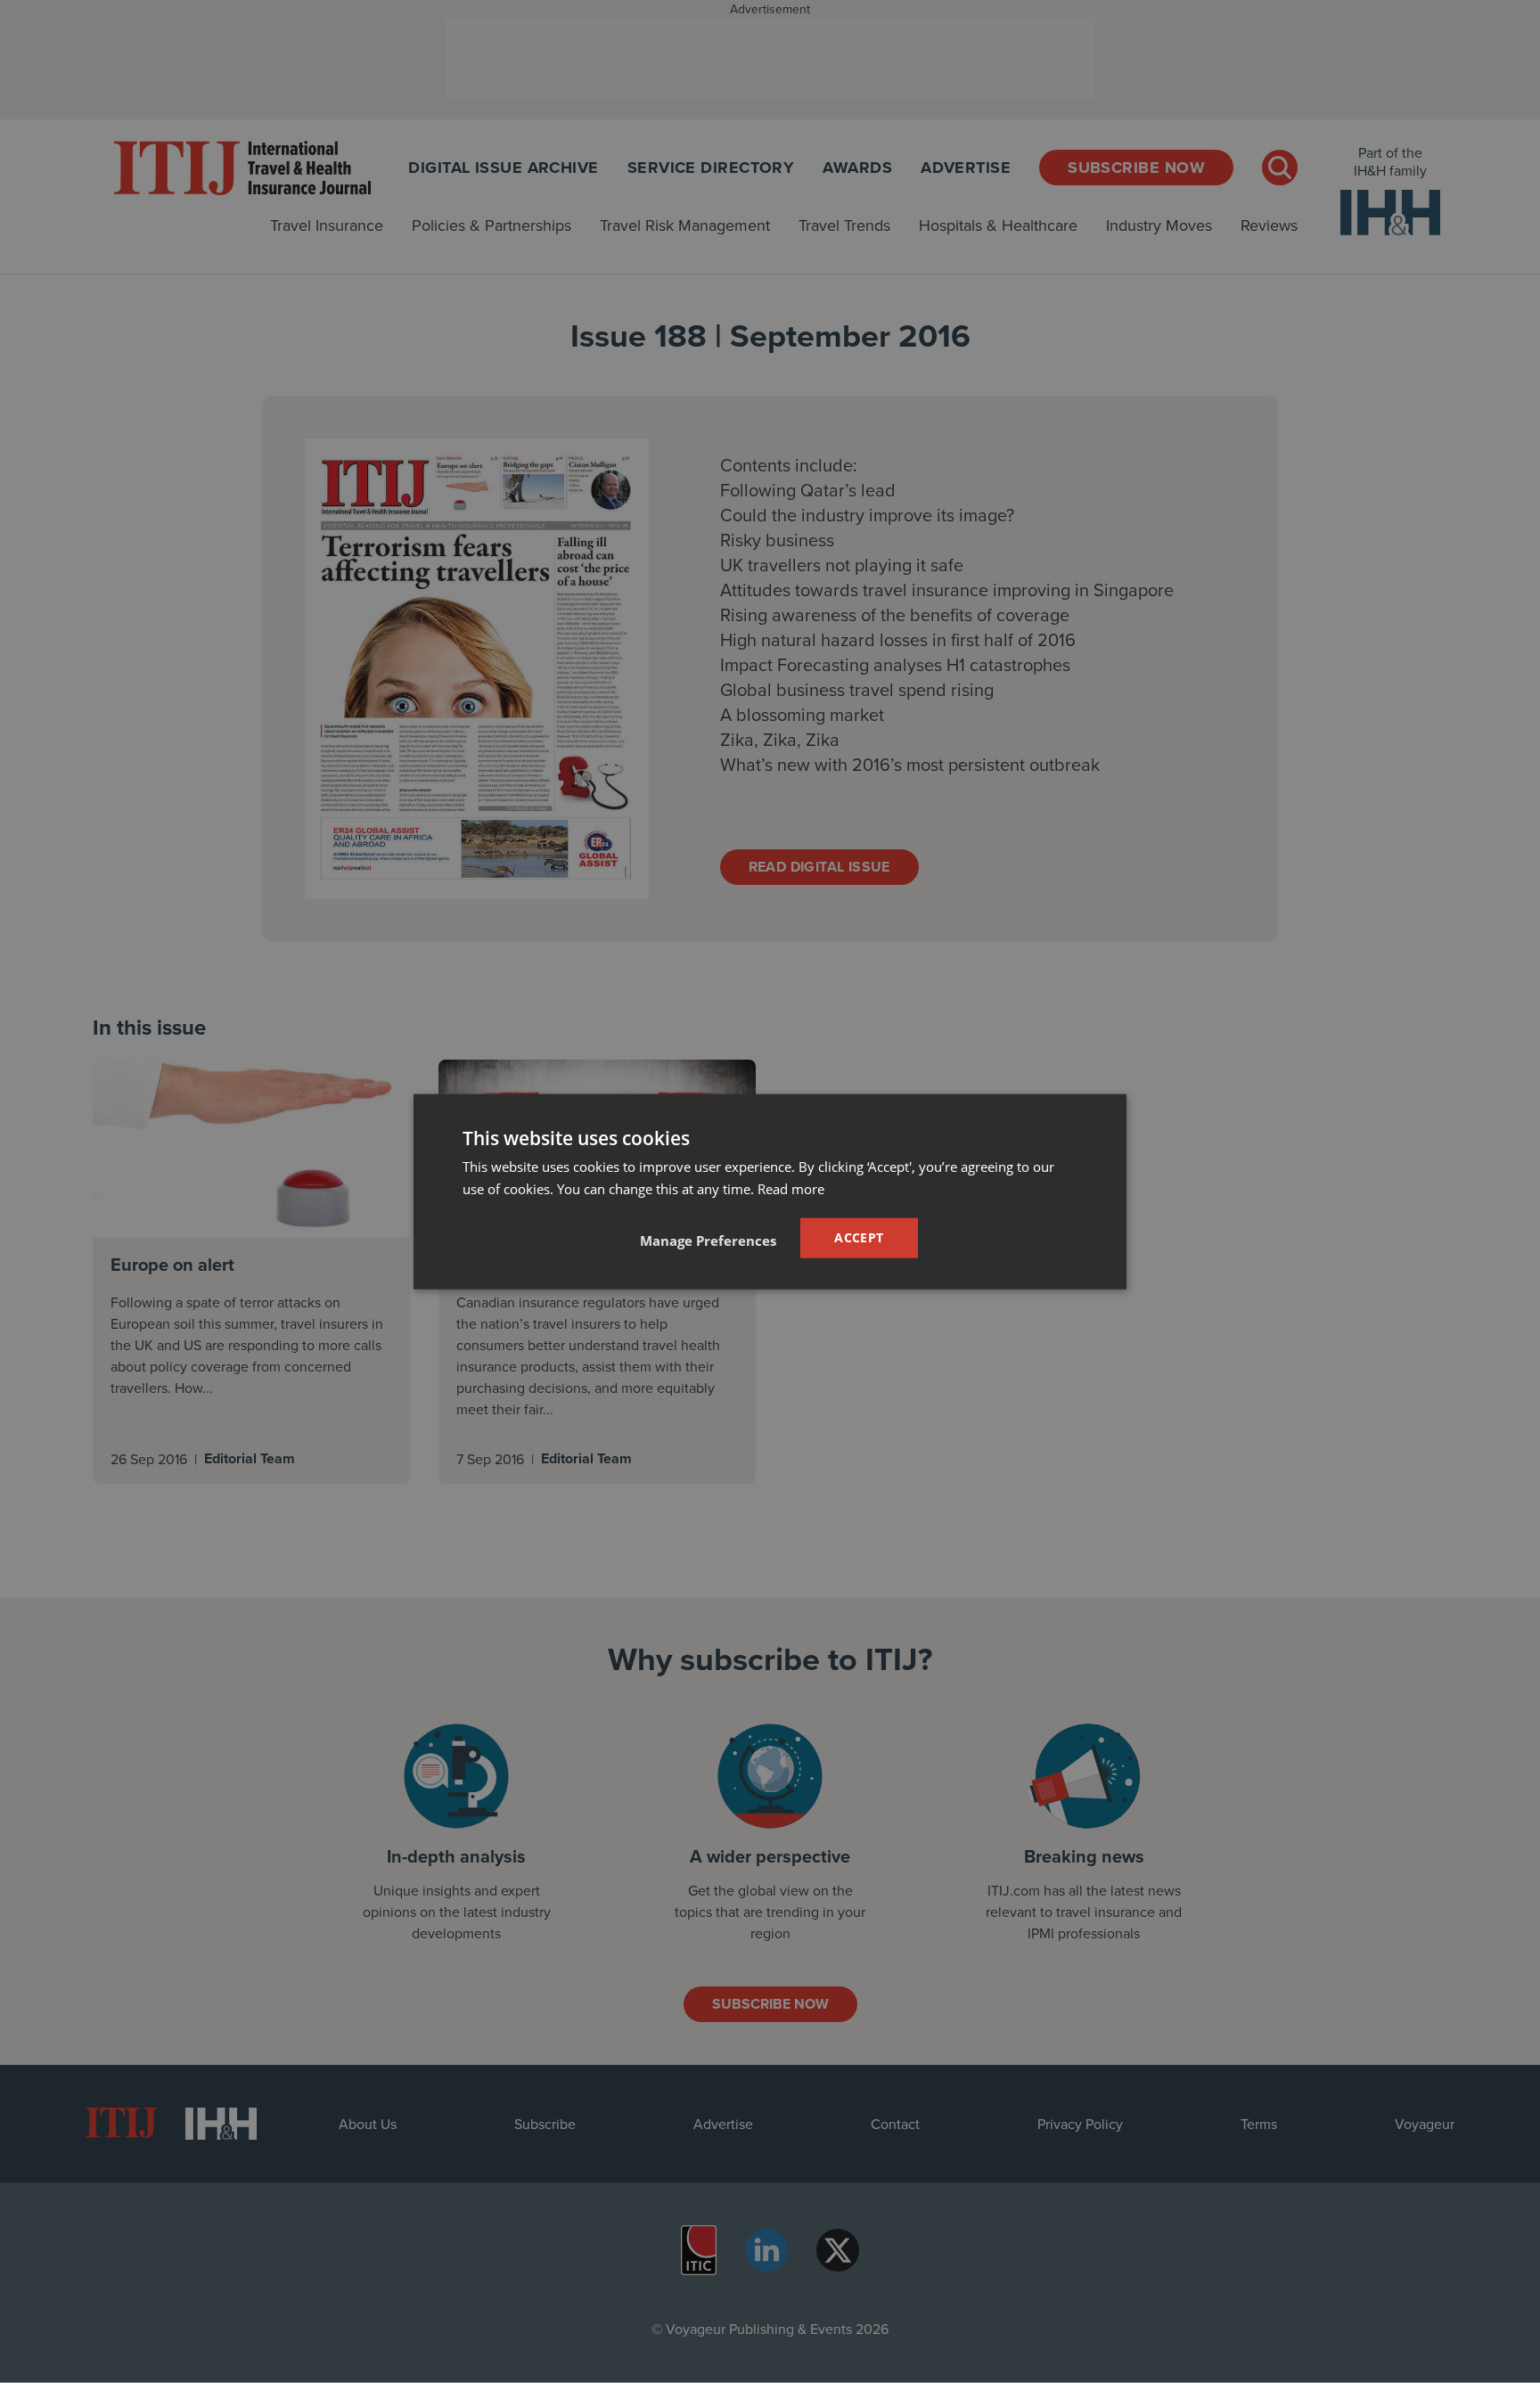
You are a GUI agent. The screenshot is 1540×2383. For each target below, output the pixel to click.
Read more (791, 1189)
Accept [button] (859, 1237)
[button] (708, 1240)
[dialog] (770, 1192)
